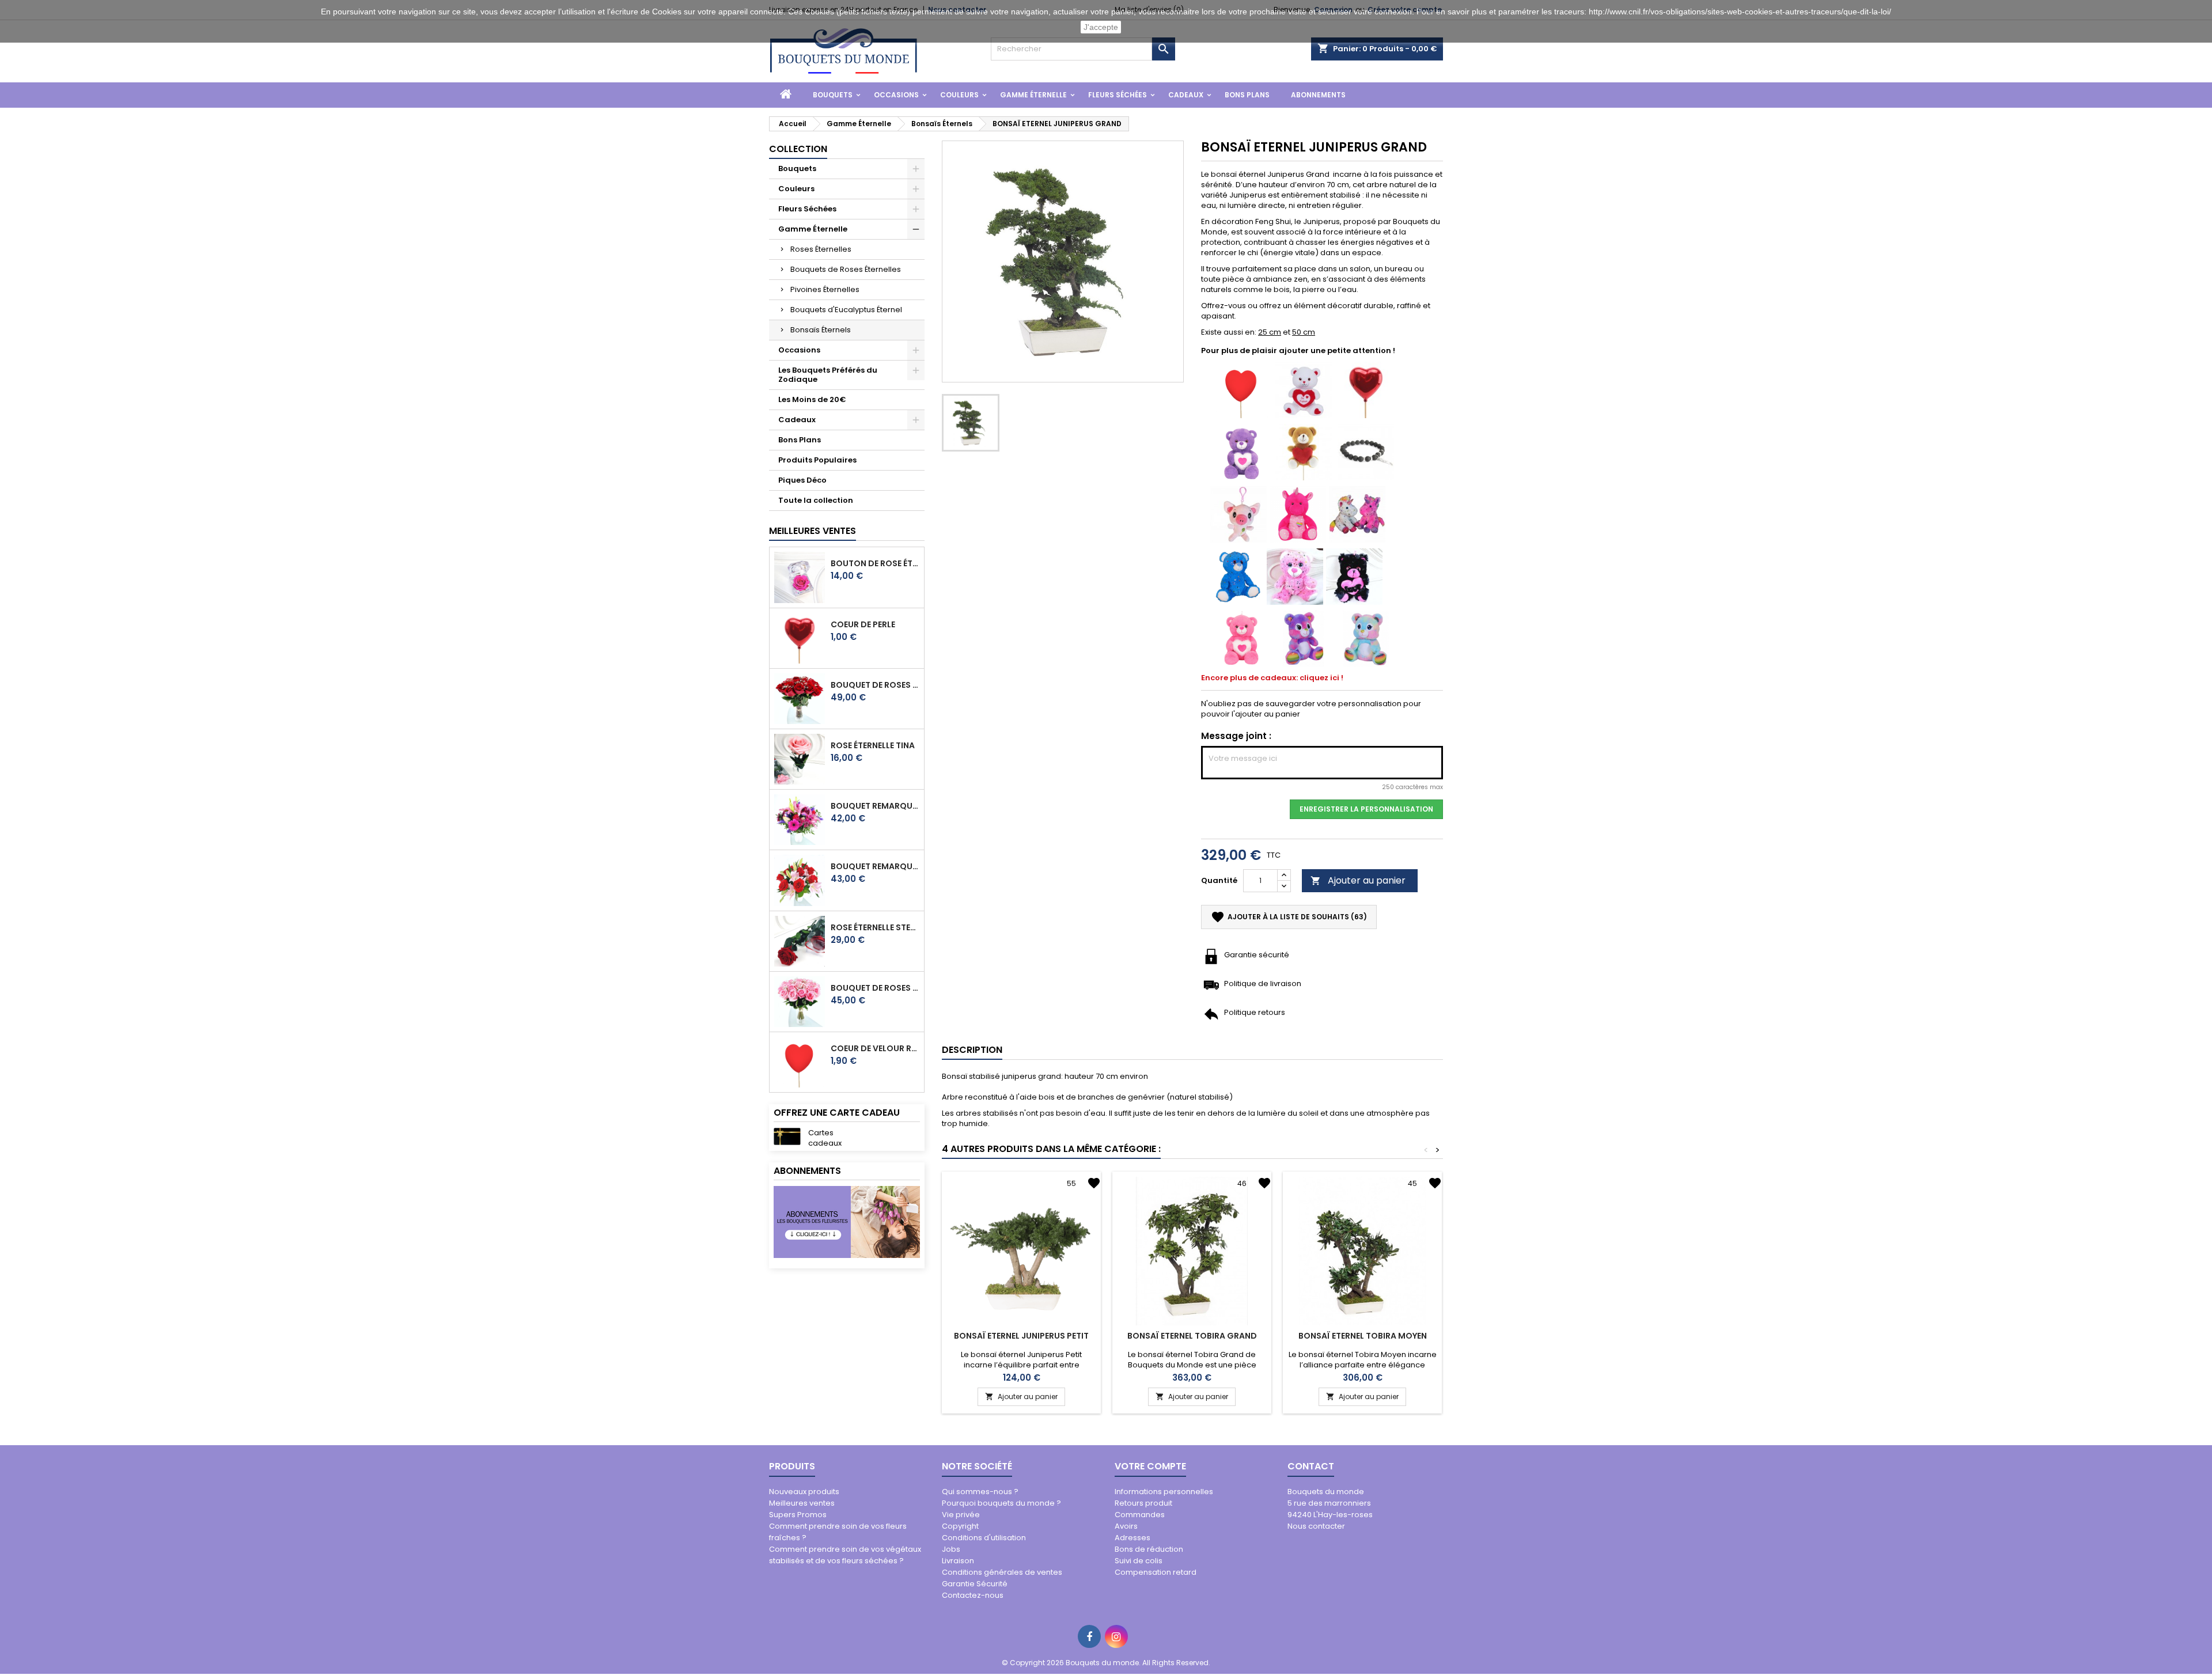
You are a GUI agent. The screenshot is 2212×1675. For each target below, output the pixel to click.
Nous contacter (1316, 1526)
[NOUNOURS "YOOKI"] (1304, 638)
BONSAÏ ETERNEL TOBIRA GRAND (1192, 1336)
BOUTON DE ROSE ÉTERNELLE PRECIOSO (875, 563)
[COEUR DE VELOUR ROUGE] (1241, 389)
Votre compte (1150, 1466)
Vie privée (961, 1515)
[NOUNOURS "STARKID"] (1238, 576)
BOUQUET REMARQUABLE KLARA (875, 806)
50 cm (1304, 332)
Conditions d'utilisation (984, 1538)
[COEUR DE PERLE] (1366, 389)
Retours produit (1143, 1503)
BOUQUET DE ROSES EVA (875, 685)
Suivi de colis (1139, 1561)
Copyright (960, 1526)
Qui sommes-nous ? (980, 1492)
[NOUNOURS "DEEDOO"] (1354, 576)
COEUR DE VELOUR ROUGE (875, 1048)
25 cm (1270, 332)
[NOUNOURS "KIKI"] (1304, 389)
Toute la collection (816, 500)
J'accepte (1101, 27)
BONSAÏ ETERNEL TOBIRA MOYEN (1363, 1336)
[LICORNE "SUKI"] (1357, 514)
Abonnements (1318, 95)
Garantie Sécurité (975, 1584)
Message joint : (1236, 736)
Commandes (1140, 1515)
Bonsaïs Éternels (821, 330)
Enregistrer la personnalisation (1366, 809)
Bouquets (833, 95)
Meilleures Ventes (813, 531)
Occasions (896, 95)
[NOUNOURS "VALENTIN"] (1304, 451)
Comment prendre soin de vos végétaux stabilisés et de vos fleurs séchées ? (845, 1555)
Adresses (1132, 1538)
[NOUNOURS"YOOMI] (1241, 451)
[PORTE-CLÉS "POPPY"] (1238, 514)
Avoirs (1126, 1526)
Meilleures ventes (802, 1503)
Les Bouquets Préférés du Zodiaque (828, 375)
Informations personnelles (1164, 1492)
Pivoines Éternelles (825, 289)
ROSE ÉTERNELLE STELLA (875, 927)
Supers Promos (798, 1515)
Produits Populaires (817, 460)
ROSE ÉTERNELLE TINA (873, 745)
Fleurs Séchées (1118, 95)
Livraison (958, 1561)
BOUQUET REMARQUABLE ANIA (875, 866)
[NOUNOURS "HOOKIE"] (1366, 638)
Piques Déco (802, 480)
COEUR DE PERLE (863, 624)
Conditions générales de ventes (1002, 1572)
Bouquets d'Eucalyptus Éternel (846, 310)
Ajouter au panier (1358, 880)
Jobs (951, 1549)
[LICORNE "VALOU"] (1298, 514)
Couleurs (959, 95)
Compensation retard (1156, 1572)
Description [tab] (972, 1050)
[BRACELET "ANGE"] (1366, 451)
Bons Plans (1247, 95)
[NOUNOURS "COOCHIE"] (1241, 638)
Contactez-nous (973, 1595)
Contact (1311, 1466)
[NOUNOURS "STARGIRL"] (1295, 576)
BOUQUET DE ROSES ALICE (875, 988)
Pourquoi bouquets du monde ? (1001, 1503)
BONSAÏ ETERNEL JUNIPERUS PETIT (1021, 1336)
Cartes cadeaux (825, 1138)
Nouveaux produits (804, 1492)
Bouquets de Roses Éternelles (846, 269)
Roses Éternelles (821, 249)
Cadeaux (1186, 95)
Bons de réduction (1149, 1549)
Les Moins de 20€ (812, 399)
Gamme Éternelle (1033, 95)
